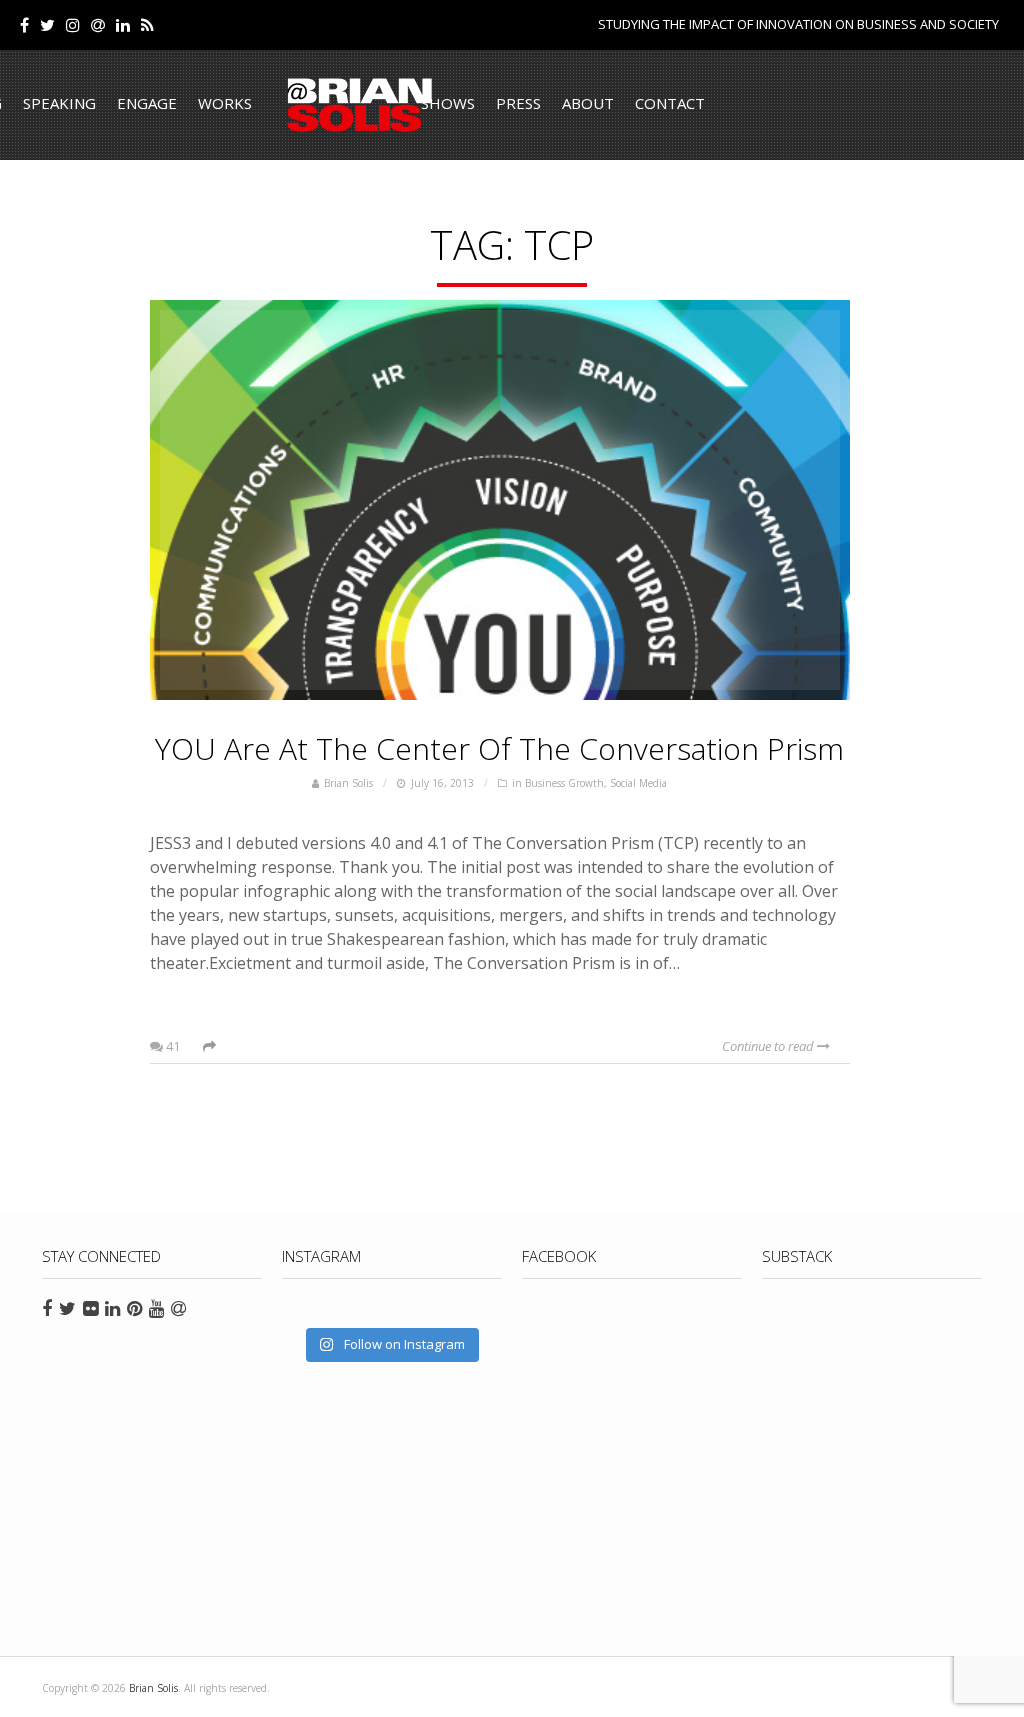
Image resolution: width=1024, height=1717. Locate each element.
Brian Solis (360, 105)
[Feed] (147, 25)
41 (171, 1046)
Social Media (638, 783)
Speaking (59, 103)
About (588, 103)
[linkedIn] (123, 25)
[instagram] (73, 25)
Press (518, 103)
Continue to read (769, 1046)
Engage (147, 103)
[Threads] (98, 25)
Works (225, 103)
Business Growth (564, 783)
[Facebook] (24, 25)
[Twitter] (47, 25)
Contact (670, 103)
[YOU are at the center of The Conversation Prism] (500, 500)
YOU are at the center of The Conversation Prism (499, 748)
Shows (448, 103)
